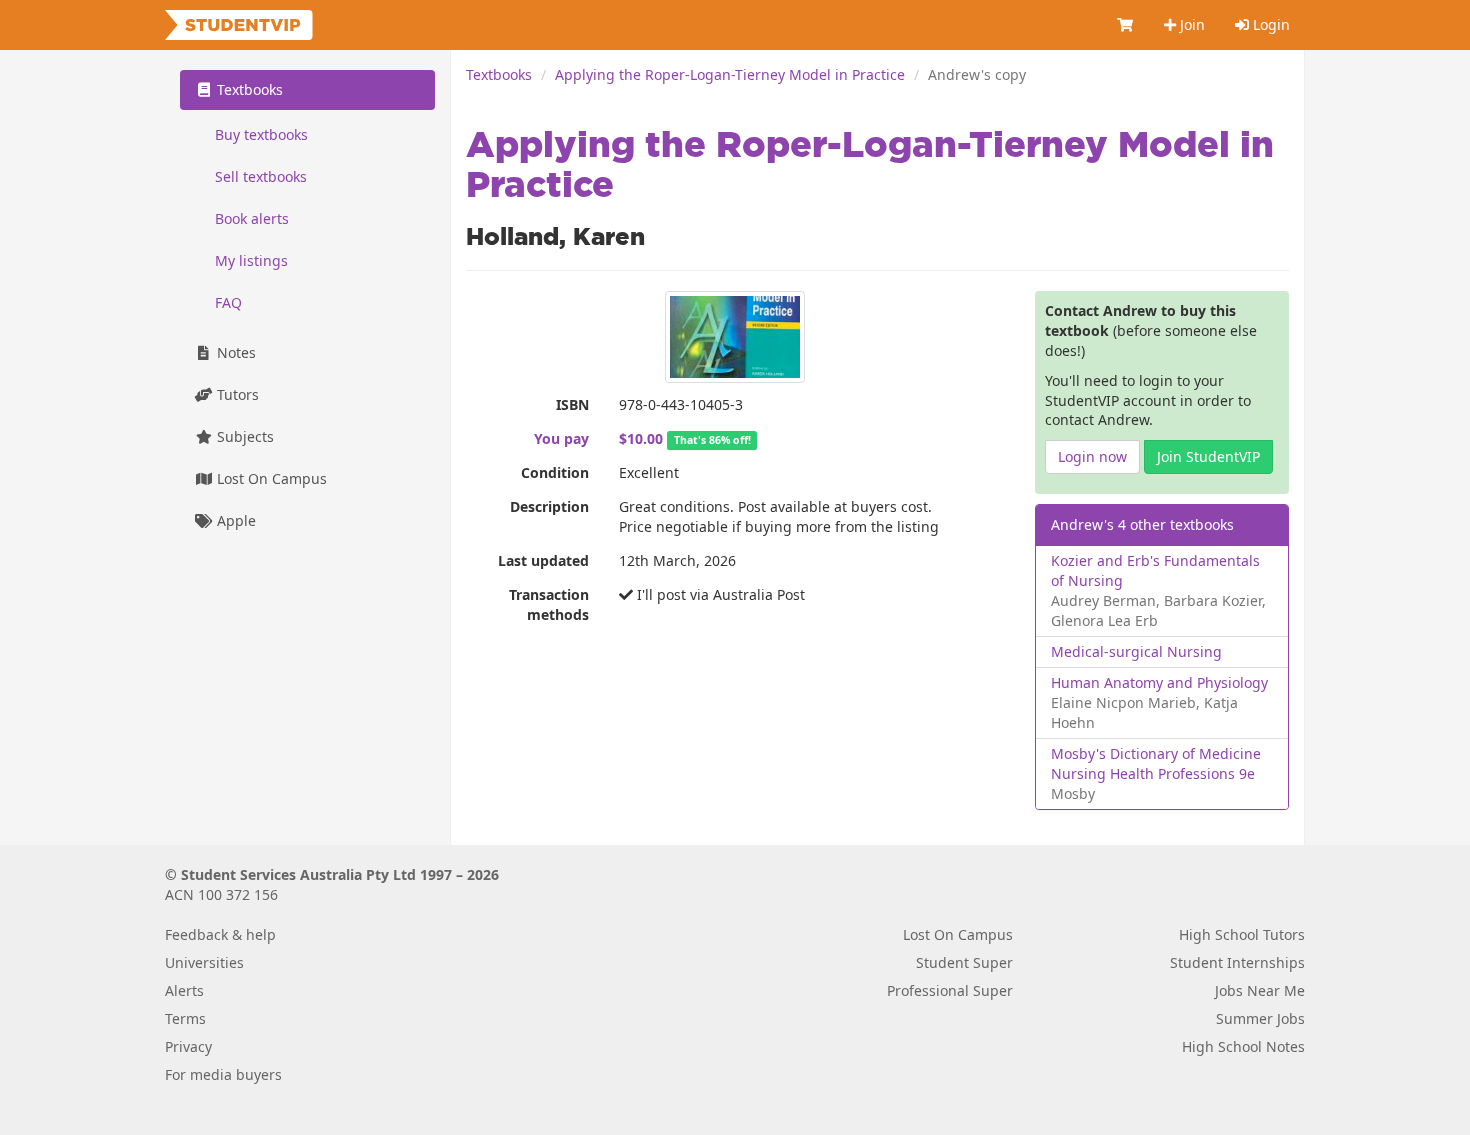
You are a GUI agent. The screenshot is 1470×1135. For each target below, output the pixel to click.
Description (549, 506)
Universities (204, 962)
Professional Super (950, 990)
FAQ (228, 302)
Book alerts (252, 218)
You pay (561, 438)
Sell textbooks (261, 176)
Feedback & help (220, 934)
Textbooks (499, 74)
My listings (251, 260)
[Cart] (1126, 25)
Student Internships (1237, 962)
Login (1269, 24)
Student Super (964, 962)
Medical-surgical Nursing (1136, 651)
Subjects (243, 436)
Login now (1092, 456)
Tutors (236, 394)
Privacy (188, 1046)
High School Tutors (1242, 934)
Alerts (184, 990)
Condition (555, 472)
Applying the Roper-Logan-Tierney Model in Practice (730, 74)
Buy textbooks (261, 134)
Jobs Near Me (1260, 990)
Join (1190, 24)
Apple (234, 520)
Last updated (543, 560)
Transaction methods (549, 604)
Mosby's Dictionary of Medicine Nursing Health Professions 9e (1156, 763)
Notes (234, 352)
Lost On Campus (270, 478)
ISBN (572, 404)
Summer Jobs (1260, 1018)
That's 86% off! (712, 440)
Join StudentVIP (1208, 456)
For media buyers (223, 1074)
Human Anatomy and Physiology (1159, 682)
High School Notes (1243, 1046)
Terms (185, 1018)
